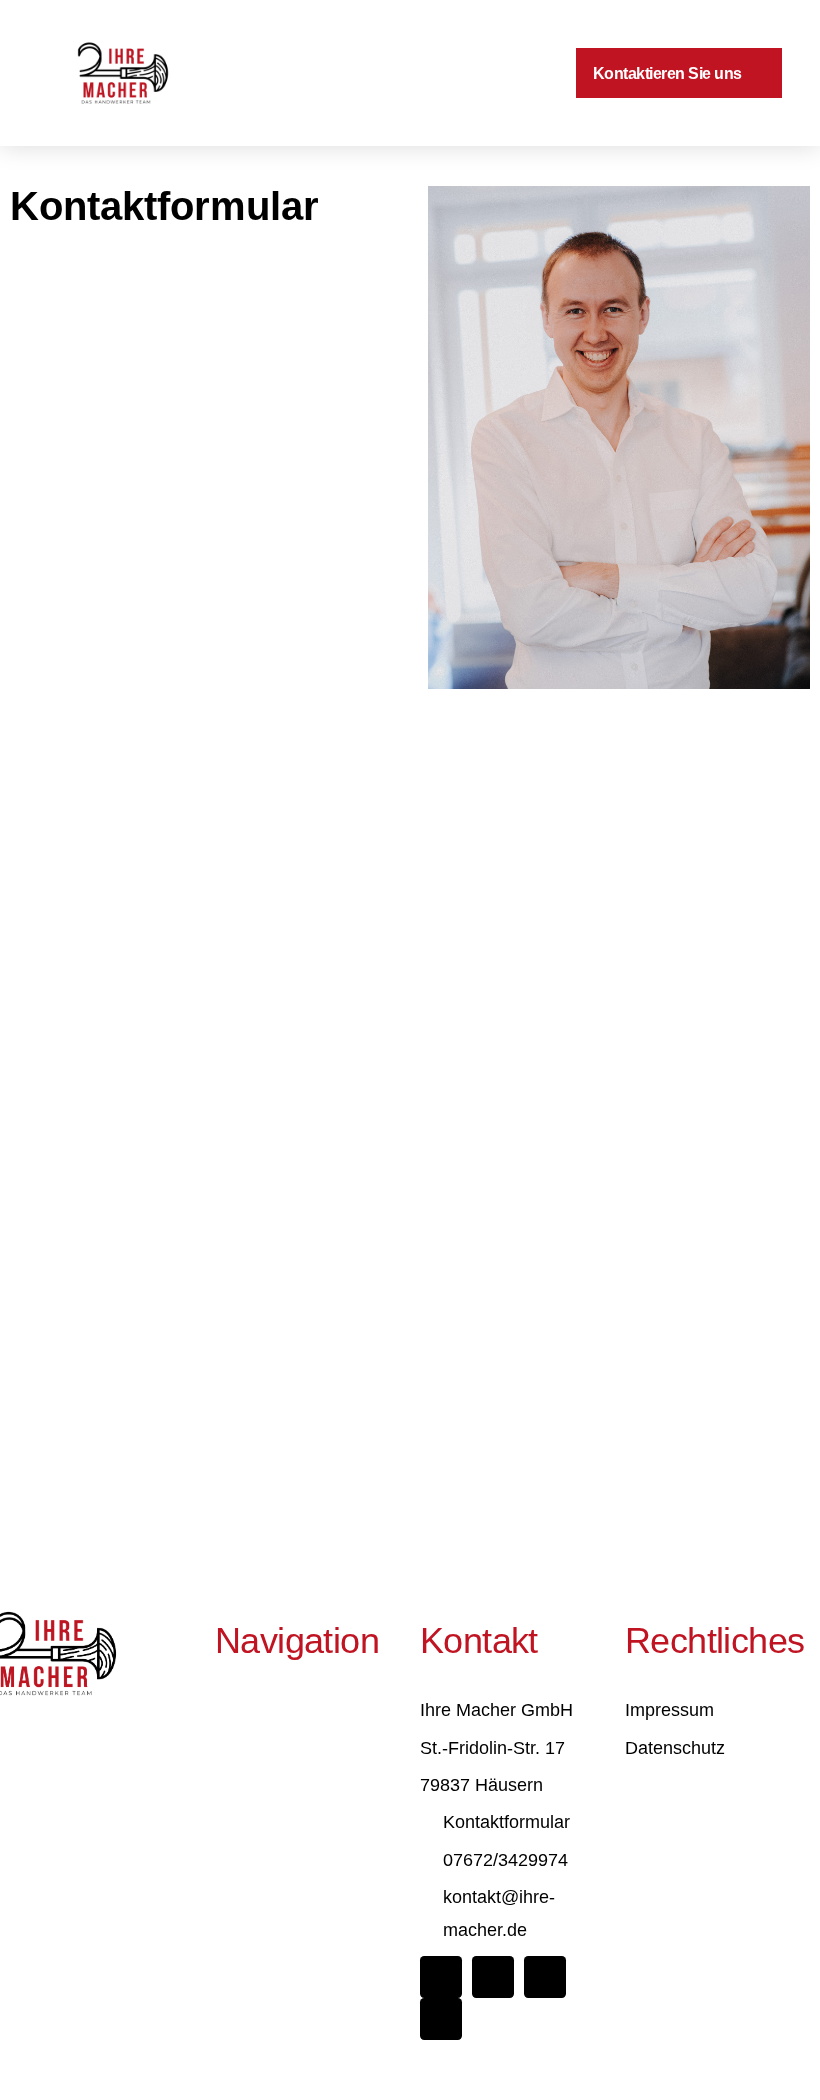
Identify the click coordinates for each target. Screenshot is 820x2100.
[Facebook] (441, 1977)
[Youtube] (441, 2019)
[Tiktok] (545, 1977)
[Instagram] (493, 1977)
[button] (469, 73)
